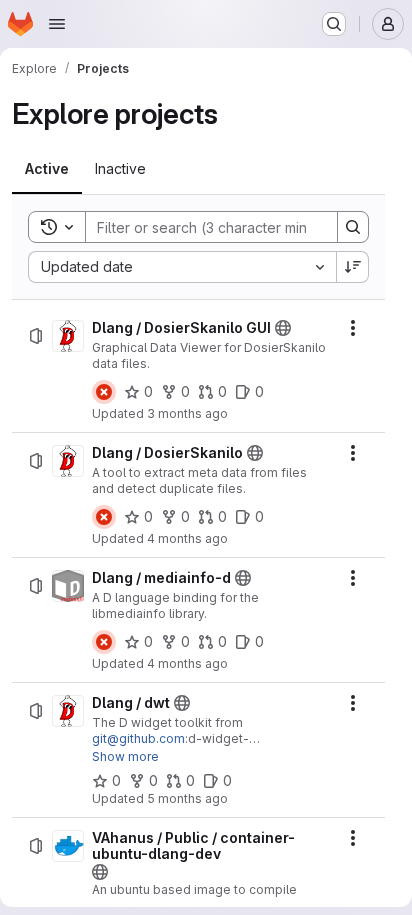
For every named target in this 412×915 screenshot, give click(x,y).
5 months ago (187, 798)
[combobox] (182, 267)
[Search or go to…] (334, 24)
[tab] (47, 169)
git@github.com (138, 738)
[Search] (353, 227)
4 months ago (187, 538)
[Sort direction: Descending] (353, 267)
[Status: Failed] (104, 392)
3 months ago (187, 413)
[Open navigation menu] (57, 24)
